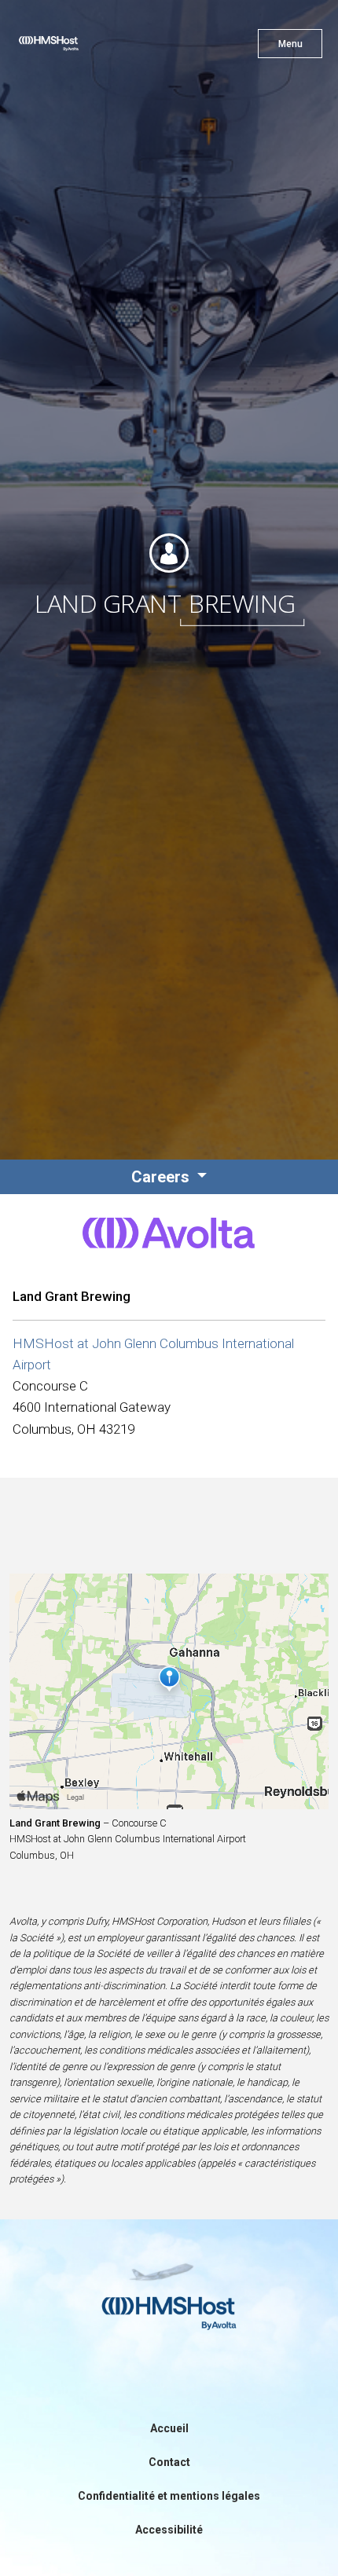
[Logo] (77, 47)
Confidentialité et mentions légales (169, 2496)
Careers (162, 1177)
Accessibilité (169, 2530)
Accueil (169, 2428)
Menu (290, 44)
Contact (169, 2462)
